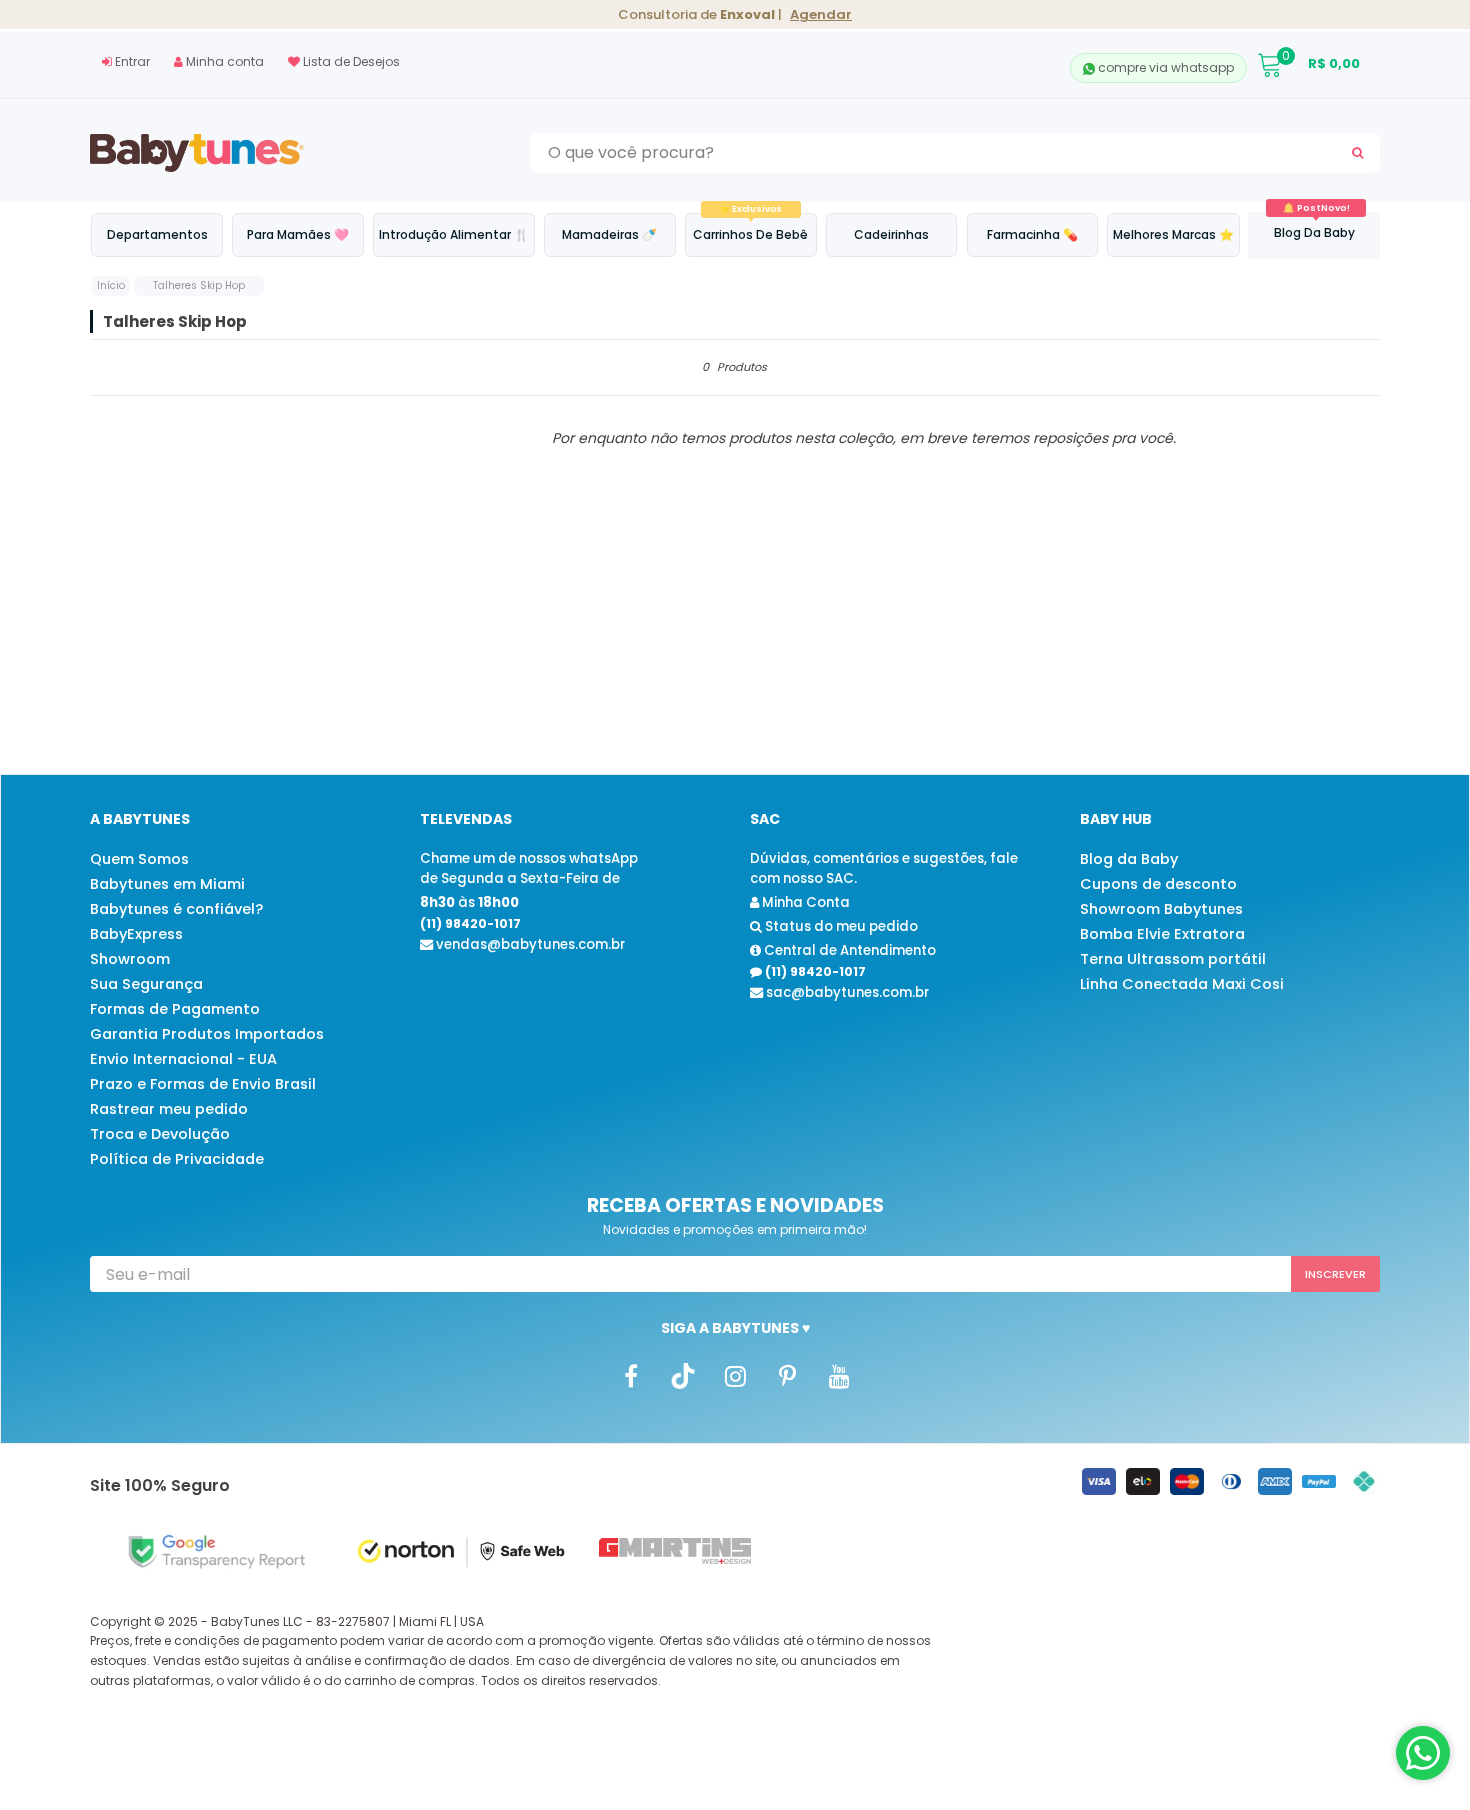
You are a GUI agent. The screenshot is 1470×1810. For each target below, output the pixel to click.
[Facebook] (631, 1376)
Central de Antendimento (848, 950)
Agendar (821, 14)
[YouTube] (839, 1376)
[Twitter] (683, 1376)
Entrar (131, 61)
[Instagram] (735, 1376)
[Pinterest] (787, 1376)
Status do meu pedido (840, 926)
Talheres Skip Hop (199, 285)
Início (111, 285)
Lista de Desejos (350, 61)
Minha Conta (804, 902)
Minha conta (223, 61)
